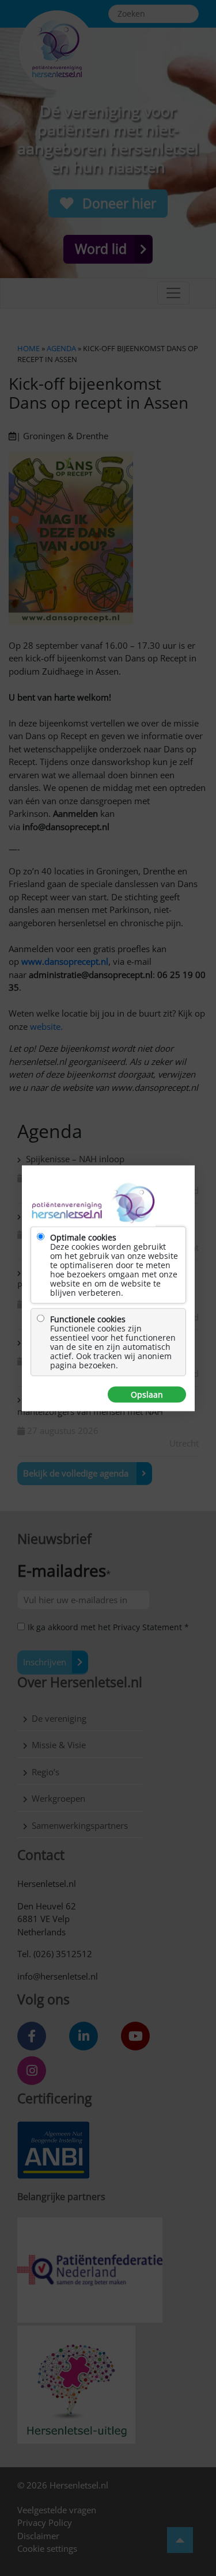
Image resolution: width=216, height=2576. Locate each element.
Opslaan (147, 1394)
